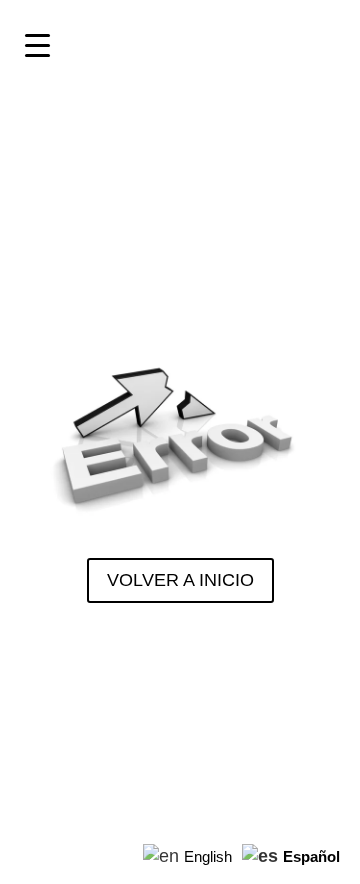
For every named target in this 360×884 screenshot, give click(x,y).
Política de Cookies (295, 766)
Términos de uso (163, 766)
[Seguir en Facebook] (87, 671)
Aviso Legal (60, 766)
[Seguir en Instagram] (37, 671)
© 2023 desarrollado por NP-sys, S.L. (180, 728)
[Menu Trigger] (37, 45)
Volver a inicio (180, 580)
